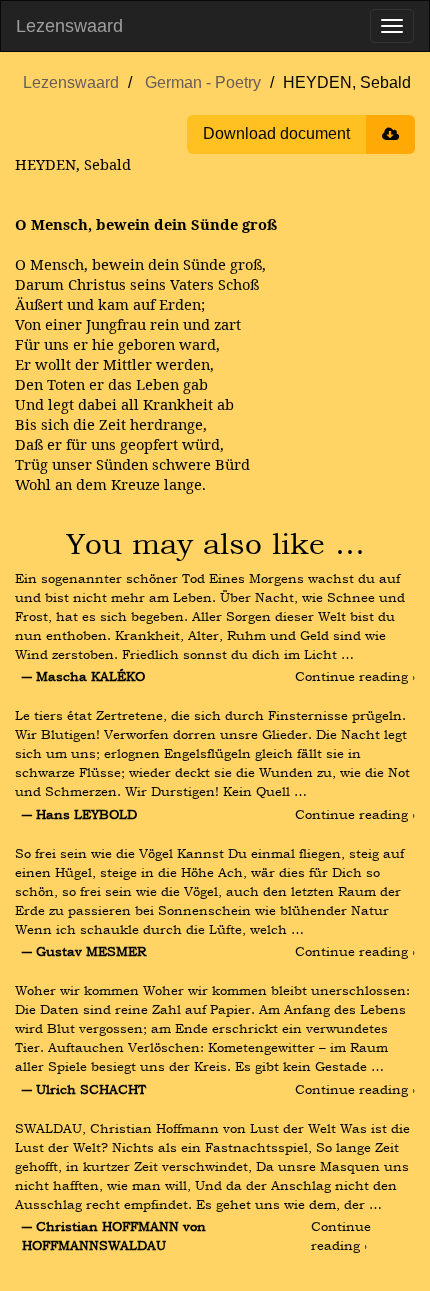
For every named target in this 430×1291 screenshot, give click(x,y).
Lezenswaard (69, 26)
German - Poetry (203, 82)
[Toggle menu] (392, 26)
